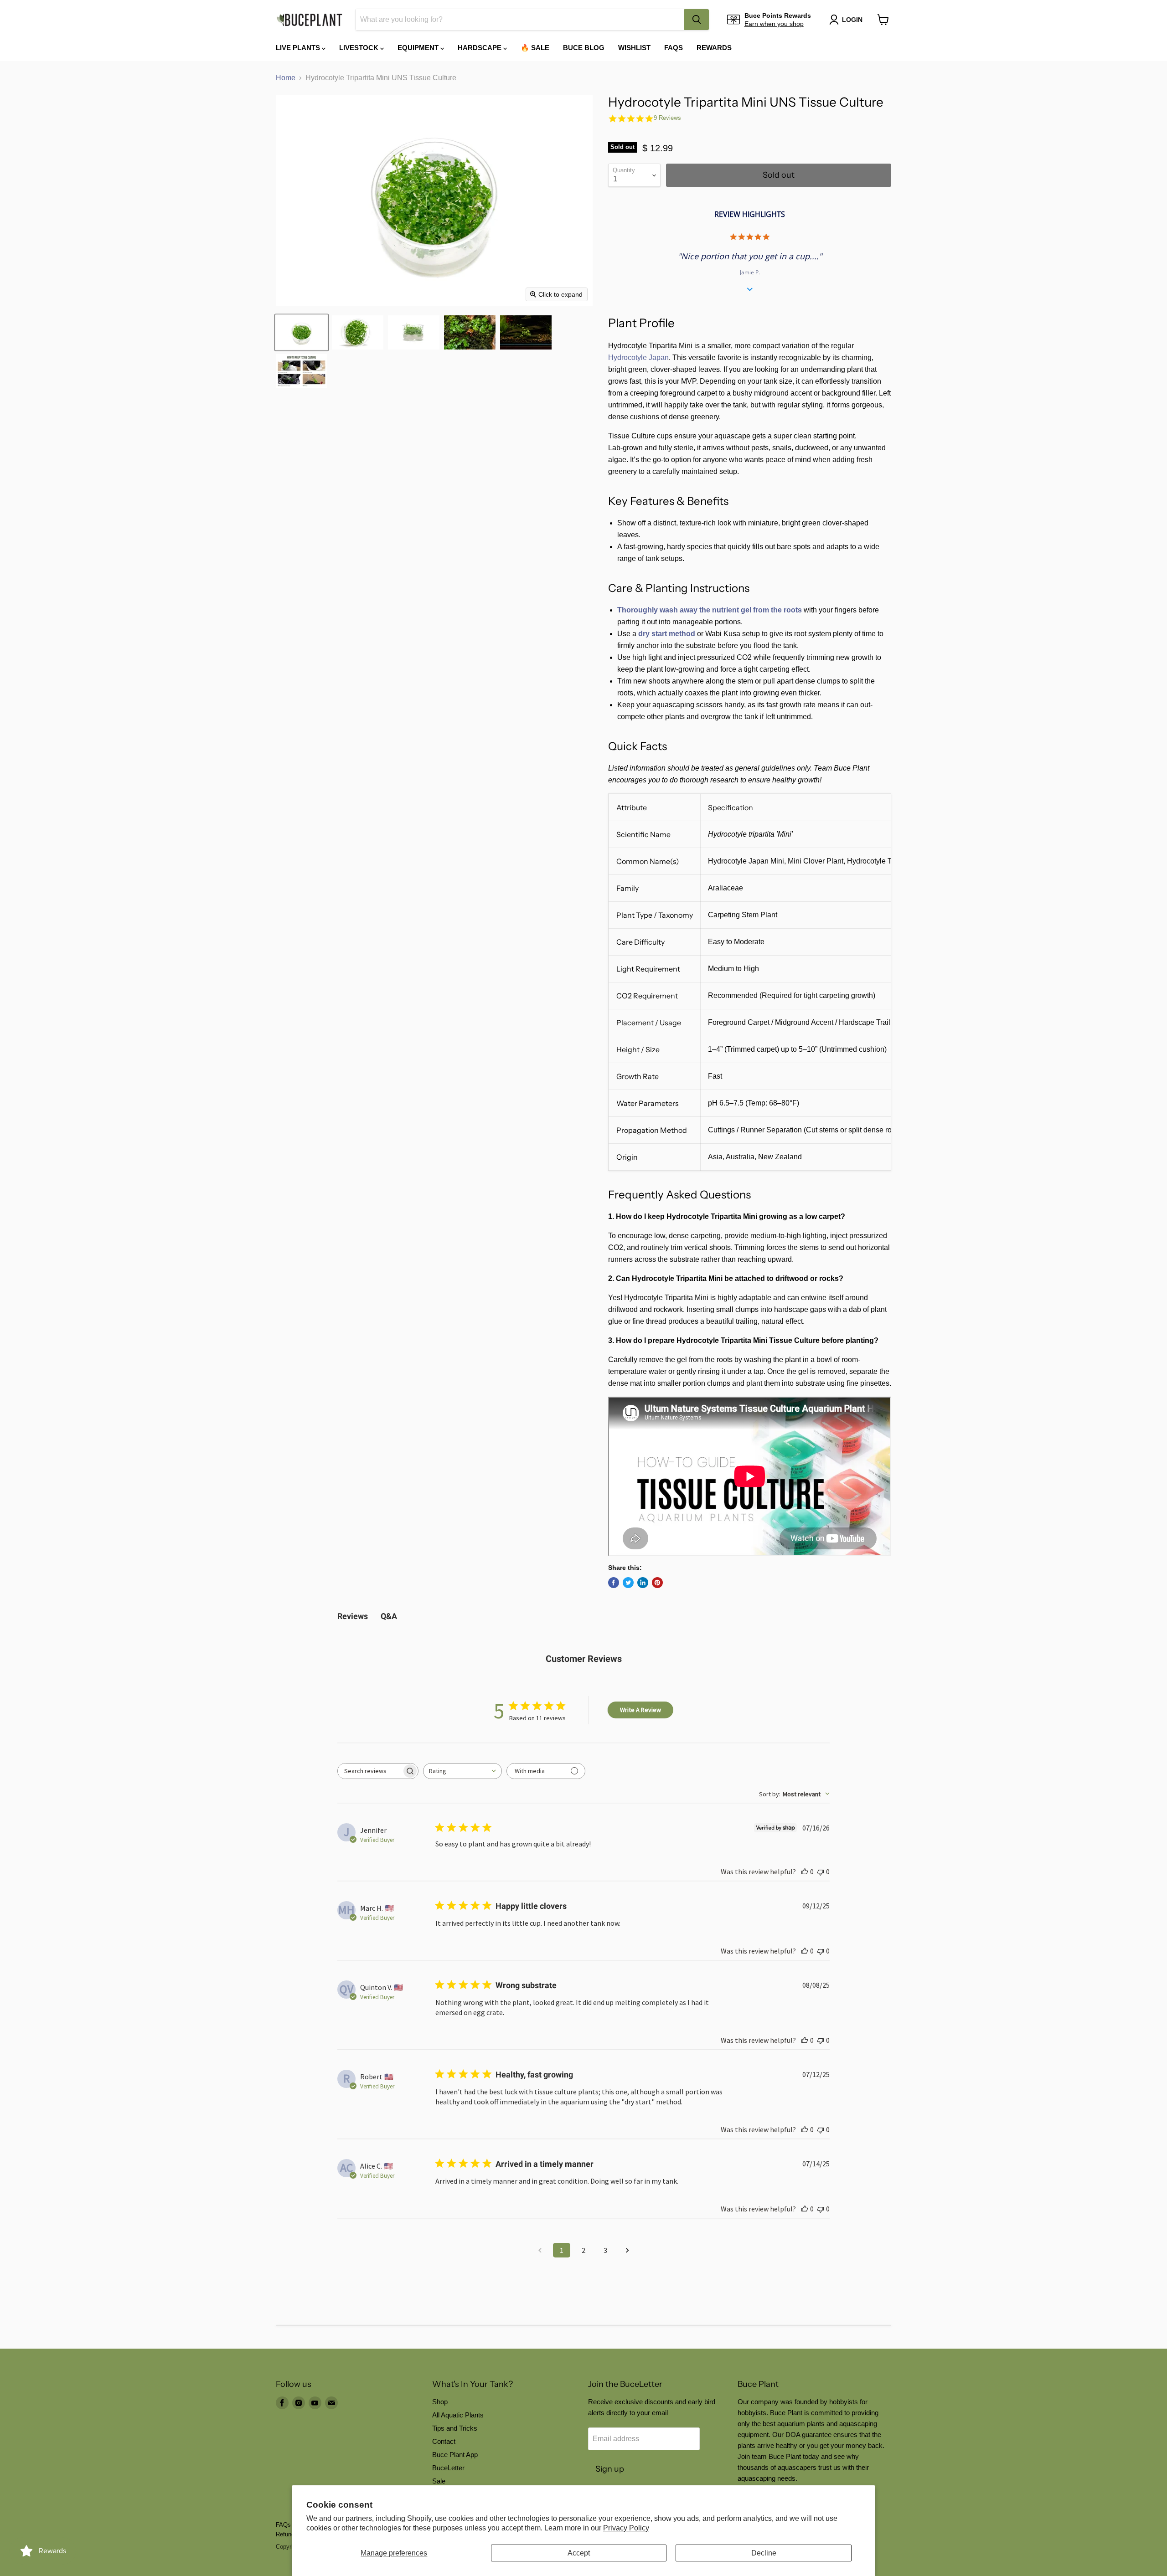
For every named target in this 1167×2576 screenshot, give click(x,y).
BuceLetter (448, 2468)
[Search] (697, 20)
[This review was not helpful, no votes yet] (821, 1872)
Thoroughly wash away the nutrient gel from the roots (710, 610)
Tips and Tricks (455, 2428)
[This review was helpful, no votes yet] (805, 1872)
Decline (764, 2553)
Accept (579, 2553)
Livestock (360, 48)
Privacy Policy (626, 2528)
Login (852, 20)
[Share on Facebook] (614, 1583)
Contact (444, 2441)
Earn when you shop (774, 24)
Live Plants (299, 48)
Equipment (419, 48)
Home (286, 78)
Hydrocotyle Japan (638, 357)
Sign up (610, 2469)
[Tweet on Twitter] (628, 1583)
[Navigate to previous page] (540, 2250)
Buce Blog (584, 48)
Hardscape (480, 48)
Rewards (714, 48)
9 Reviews (667, 118)
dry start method (667, 634)
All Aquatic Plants (458, 2415)
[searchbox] (370, 1771)
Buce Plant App (455, 2455)
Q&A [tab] (389, 1616)
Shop (440, 2402)
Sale (439, 2481)
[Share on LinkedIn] (643, 1583)
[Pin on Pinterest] (657, 1583)
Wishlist (634, 48)
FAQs (674, 48)
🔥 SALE (535, 48)
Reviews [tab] (353, 1616)
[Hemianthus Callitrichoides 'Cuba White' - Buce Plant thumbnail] (302, 371)
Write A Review (640, 1710)
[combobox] (520, 20)
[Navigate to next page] (627, 2250)
